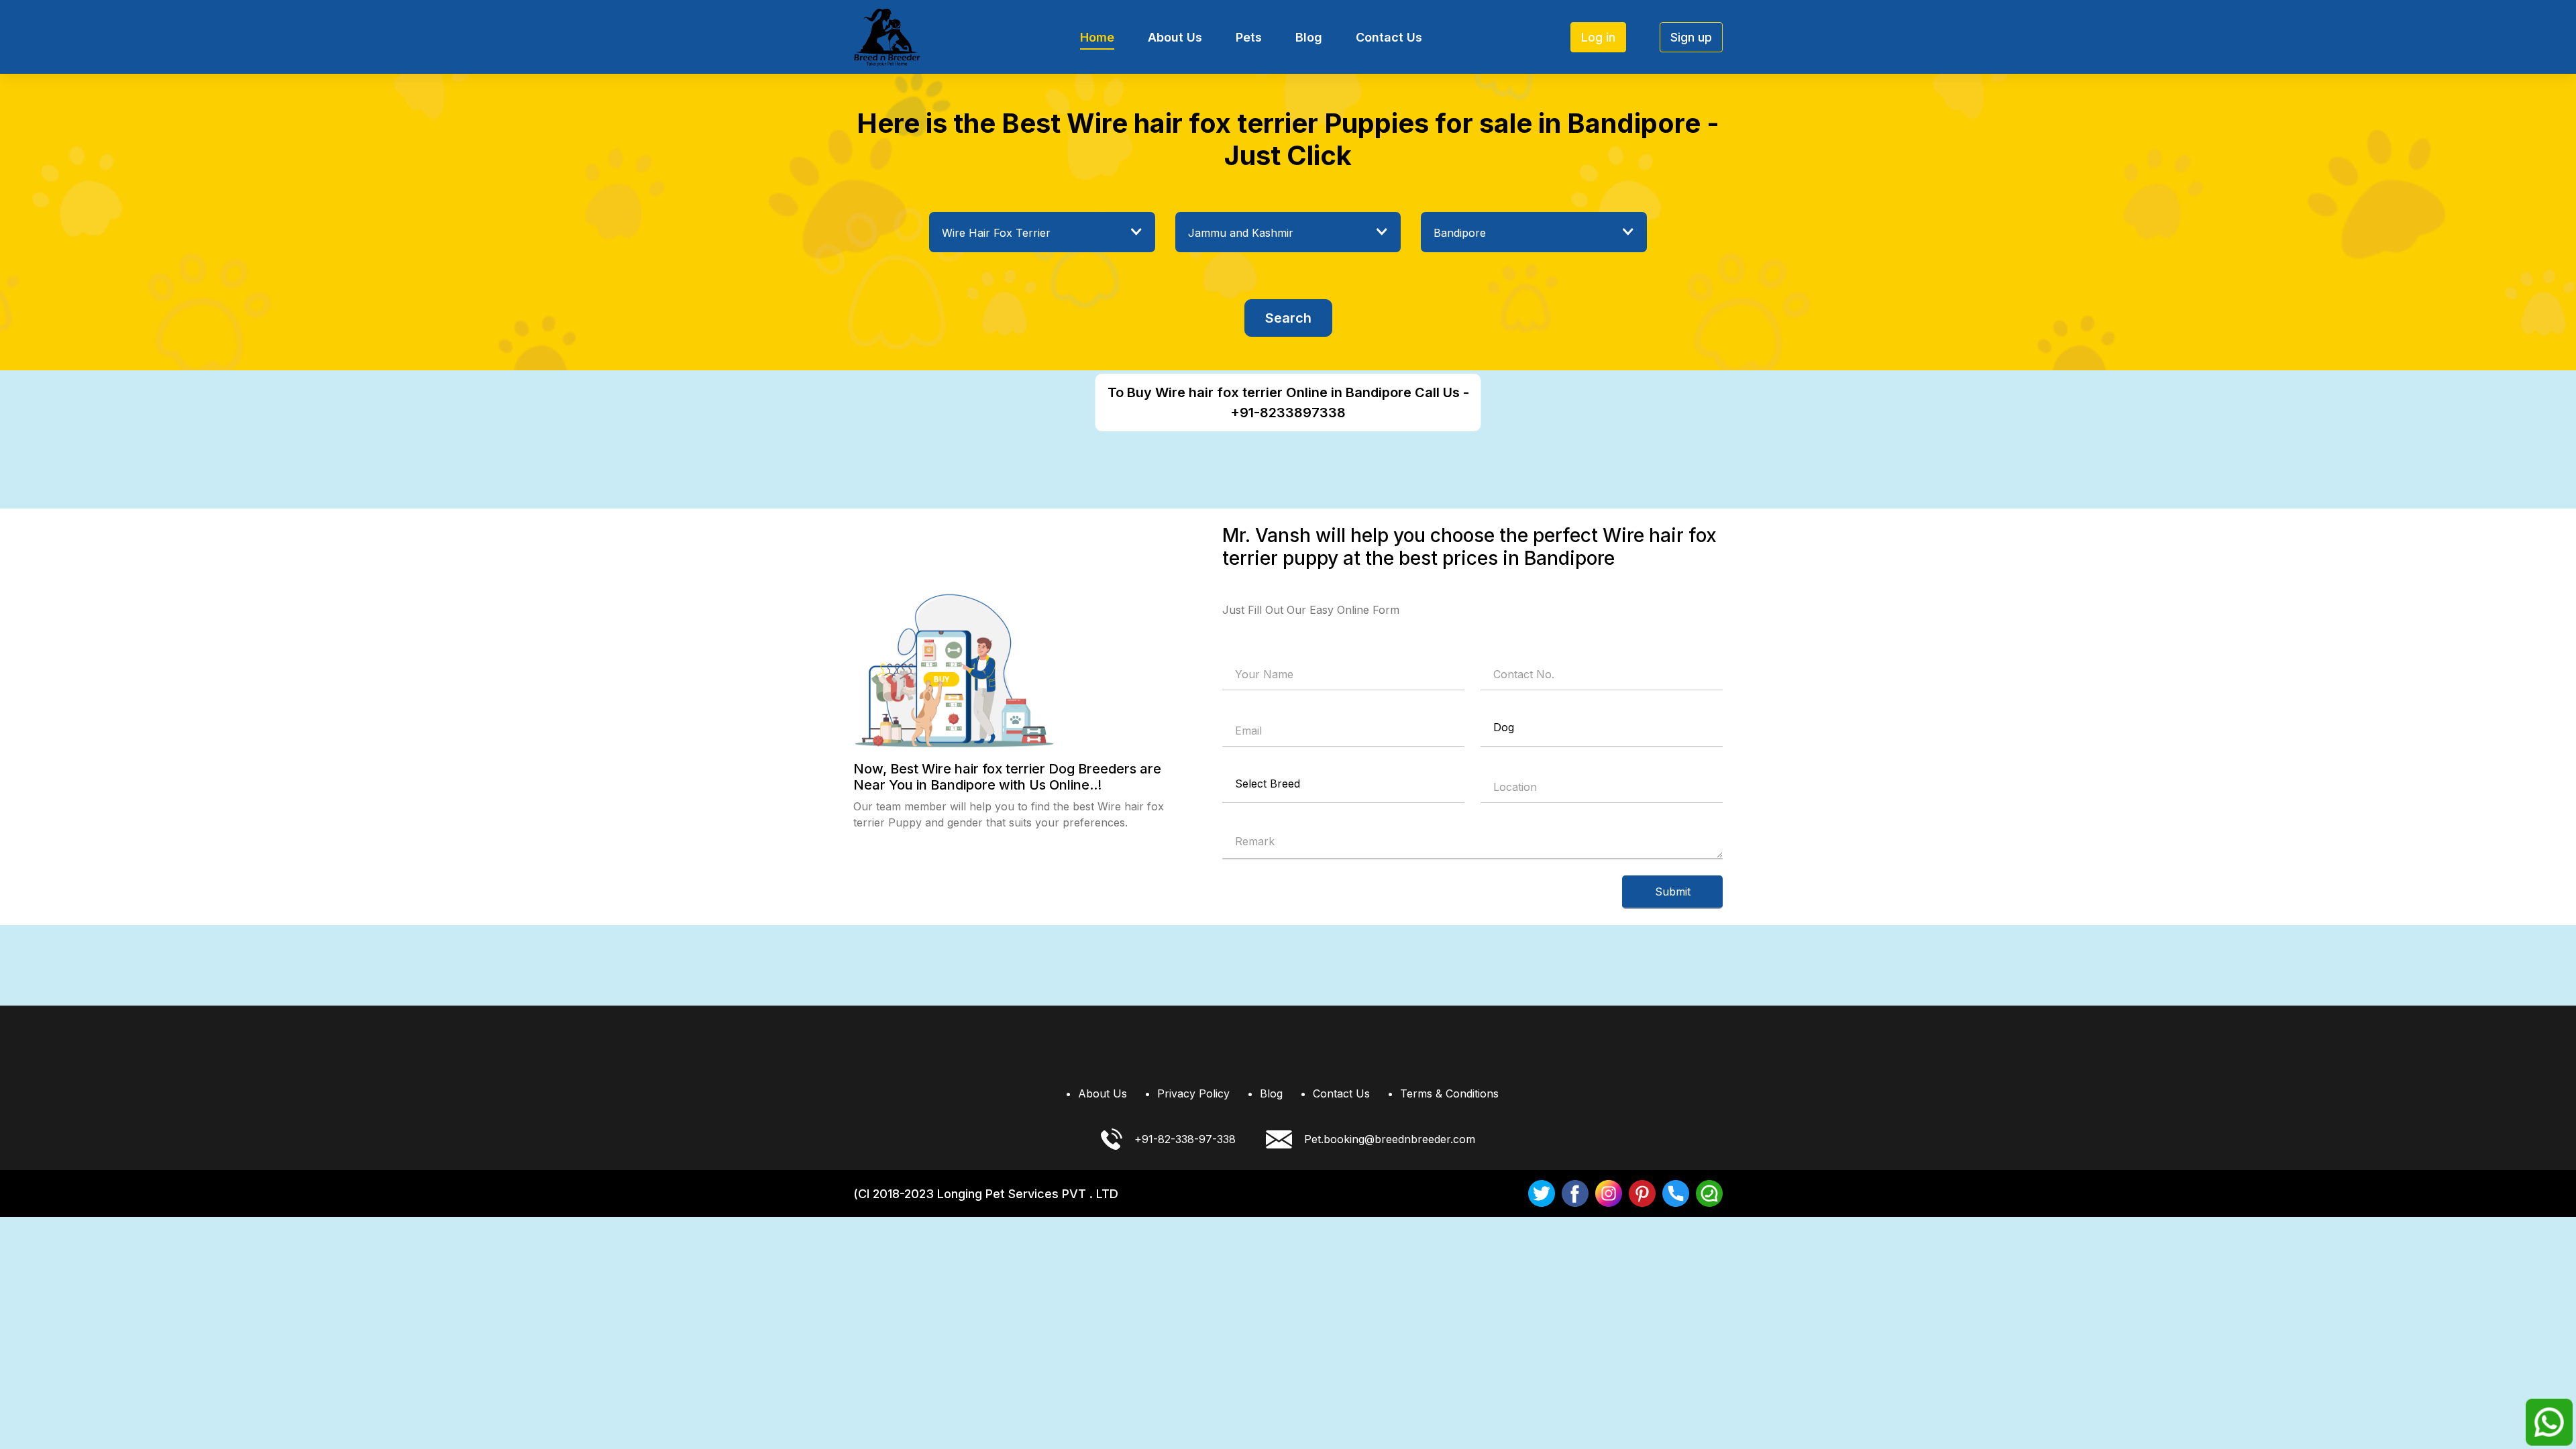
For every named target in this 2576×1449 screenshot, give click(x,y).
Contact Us (1389, 37)
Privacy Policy (1193, 1093)
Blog (1309, 37)
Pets (1249, 37)
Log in (1598, 37)
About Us (1175, 37)
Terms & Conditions (1449, 1093)
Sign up (1691, 37)
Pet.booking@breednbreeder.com (1390, 1139)
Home (1097, 37)
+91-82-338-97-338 (1185, 1139)
